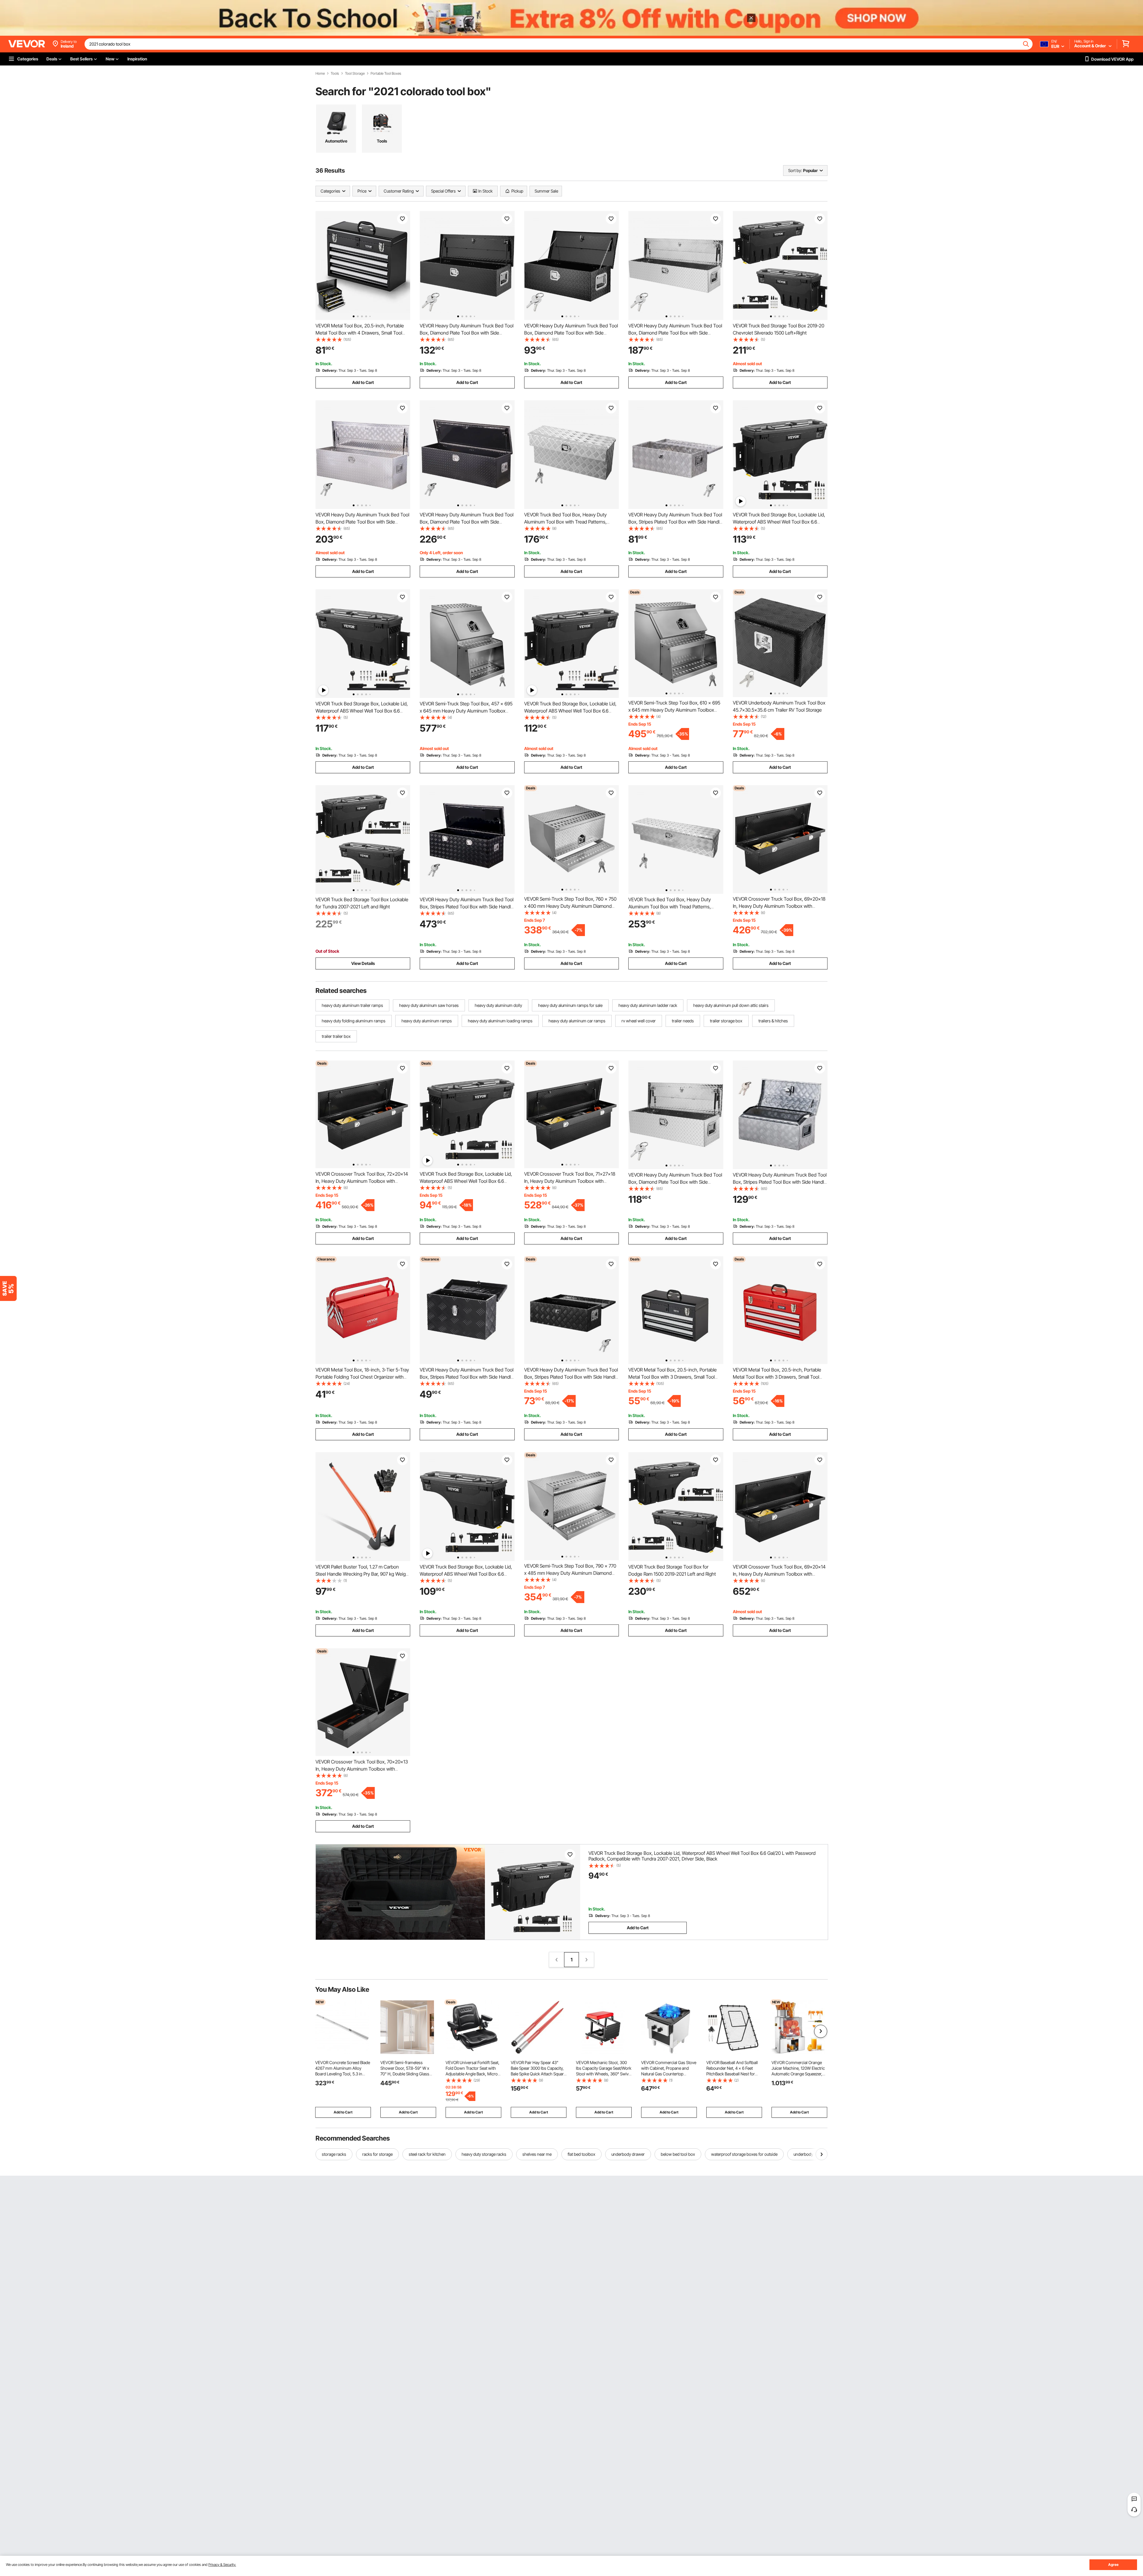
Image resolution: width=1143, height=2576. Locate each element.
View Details (363, 963)
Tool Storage (355, 74)
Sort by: (795, 170)
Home (320, 74)
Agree (1113, 2565)
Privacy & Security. (222, 2565)
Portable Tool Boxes (386, 74)
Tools (335, 74)
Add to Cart (363, 382)
